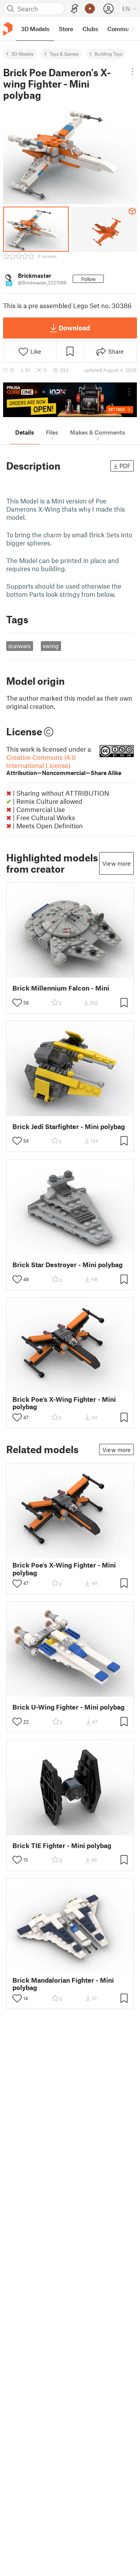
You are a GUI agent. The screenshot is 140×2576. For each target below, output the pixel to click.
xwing (51, 646)
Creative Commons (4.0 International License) (64, 765)
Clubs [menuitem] (90, 29)
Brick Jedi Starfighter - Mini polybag (69, 1127)
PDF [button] (125, 466)
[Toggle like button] (17, 1003)
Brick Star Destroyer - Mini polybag (67, 1265)
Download (74, 328)
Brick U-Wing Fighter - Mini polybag (68, 1707)
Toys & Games (64, 54)
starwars (19, 646)
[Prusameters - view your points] (90, 9)
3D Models (22, 54)
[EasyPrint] (75, 9)
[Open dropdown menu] (133, 72)
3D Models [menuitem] (35, 29)
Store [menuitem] (66, 29)
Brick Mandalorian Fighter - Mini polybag (63, 1984)
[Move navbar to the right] (132, 29)
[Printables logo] (8, 29)
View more (116, 863)
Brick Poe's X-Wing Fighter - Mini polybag (64, 1403)
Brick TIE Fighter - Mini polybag (62, 1846)
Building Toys (108, 54)
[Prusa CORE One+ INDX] (70, 400)
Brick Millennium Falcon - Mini (61, 988)
